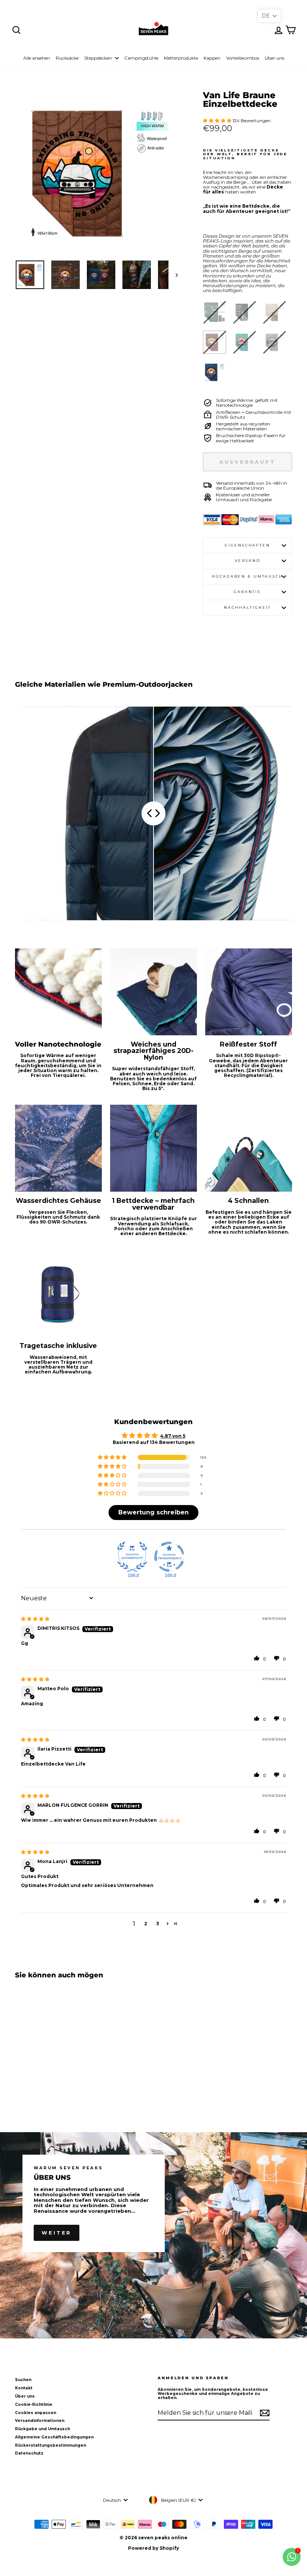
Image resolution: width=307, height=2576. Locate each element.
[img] (35, 1619)
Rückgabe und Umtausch (42, 2429)
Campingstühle (141, 58)
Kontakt (24, 2388)
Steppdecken (99, 58)
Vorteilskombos (243, 58)
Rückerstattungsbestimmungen (51, 2445)
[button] (218, 121)
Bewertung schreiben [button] (153, 1512)
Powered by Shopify (153, 2548)
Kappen (212, 58)
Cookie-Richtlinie (34, 2405)
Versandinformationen (40, 2421)
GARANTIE (247, 592)
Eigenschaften (247, 545)
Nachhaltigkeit (247, 607)
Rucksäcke (67, 58)
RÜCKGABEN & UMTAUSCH (247, 576)
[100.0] (132, 1557)
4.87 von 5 (173, 1436)
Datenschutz (29, 2453)
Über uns (274, 58)
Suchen (23, 2380)
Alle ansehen (37, 58)
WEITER (57, 2233)
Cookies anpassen (36, 2413)
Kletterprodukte (181, 58)
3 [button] (158, 1924)
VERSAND (248, 561)
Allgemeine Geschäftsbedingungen (54, 2437)
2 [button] (146, 1924)
